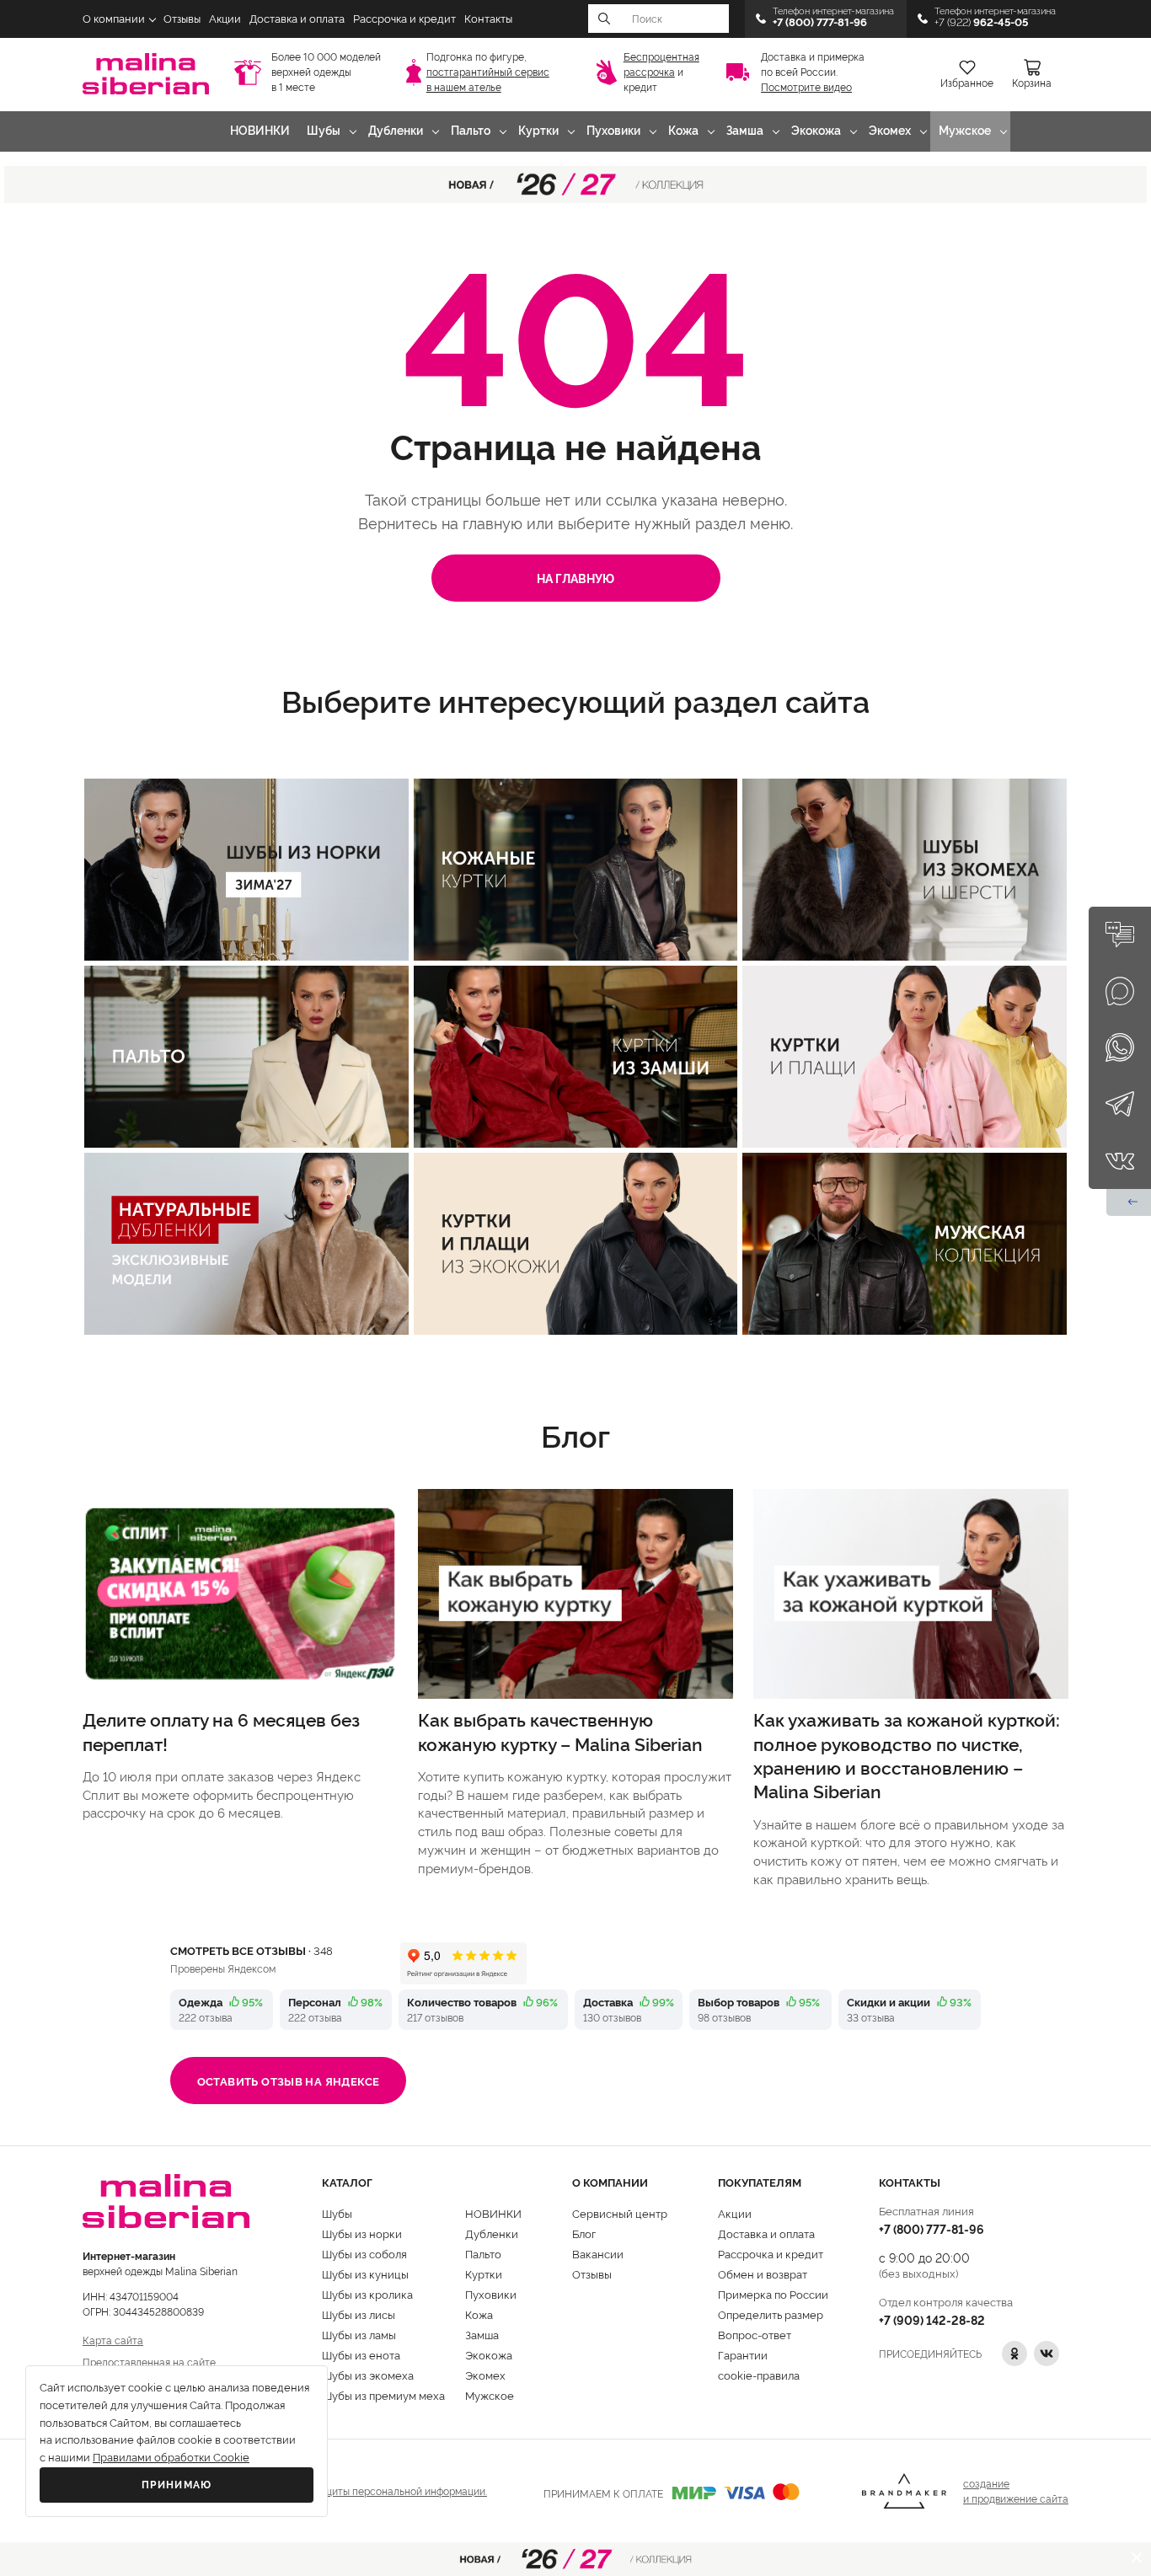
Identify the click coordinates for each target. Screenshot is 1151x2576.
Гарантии (743, 2354)
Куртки (538, 131)
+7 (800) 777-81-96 (932, 2228)
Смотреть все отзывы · (252, 1950)
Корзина (1032, 83)
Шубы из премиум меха (383, 2395)
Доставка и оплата (297, 19)
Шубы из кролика (367, 2294)
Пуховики (613, 131)
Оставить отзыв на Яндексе (289, 2081)
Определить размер (771, 2314)
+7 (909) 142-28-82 (932, 2319)
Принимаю (177, 2485)
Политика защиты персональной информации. (375, 2490)
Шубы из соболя (364, 2253)
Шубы (324, 131)
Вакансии (598, 2253)
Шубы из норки (362, 2233)
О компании (114, 19)
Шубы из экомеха (368, 2375)
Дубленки (396, 131)
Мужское (965, 131)
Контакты (488, 19)
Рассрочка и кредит (404, 19)
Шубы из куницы (365, 2273)
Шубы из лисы (359, 2314)
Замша (745, 131)
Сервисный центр (620, 2213)
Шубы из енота (361, 2354)
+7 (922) (981, 22)
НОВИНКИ (260, 131)
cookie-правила (759, 2375)
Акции (225, 19)
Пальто (471, 131)
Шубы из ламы (359, 2334)
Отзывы (182, 19)
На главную (575, 578)
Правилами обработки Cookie (171, 2458)
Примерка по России (773, 2294)
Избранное (967, 83)
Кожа (683, 131)
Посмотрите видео (806, 88)
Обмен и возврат (763, 2273)
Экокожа (816, 131)
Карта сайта (113, 2340)
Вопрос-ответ (755, 2334)
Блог (584, 2233)
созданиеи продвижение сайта (1016, 2490)
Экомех (890, 131)
